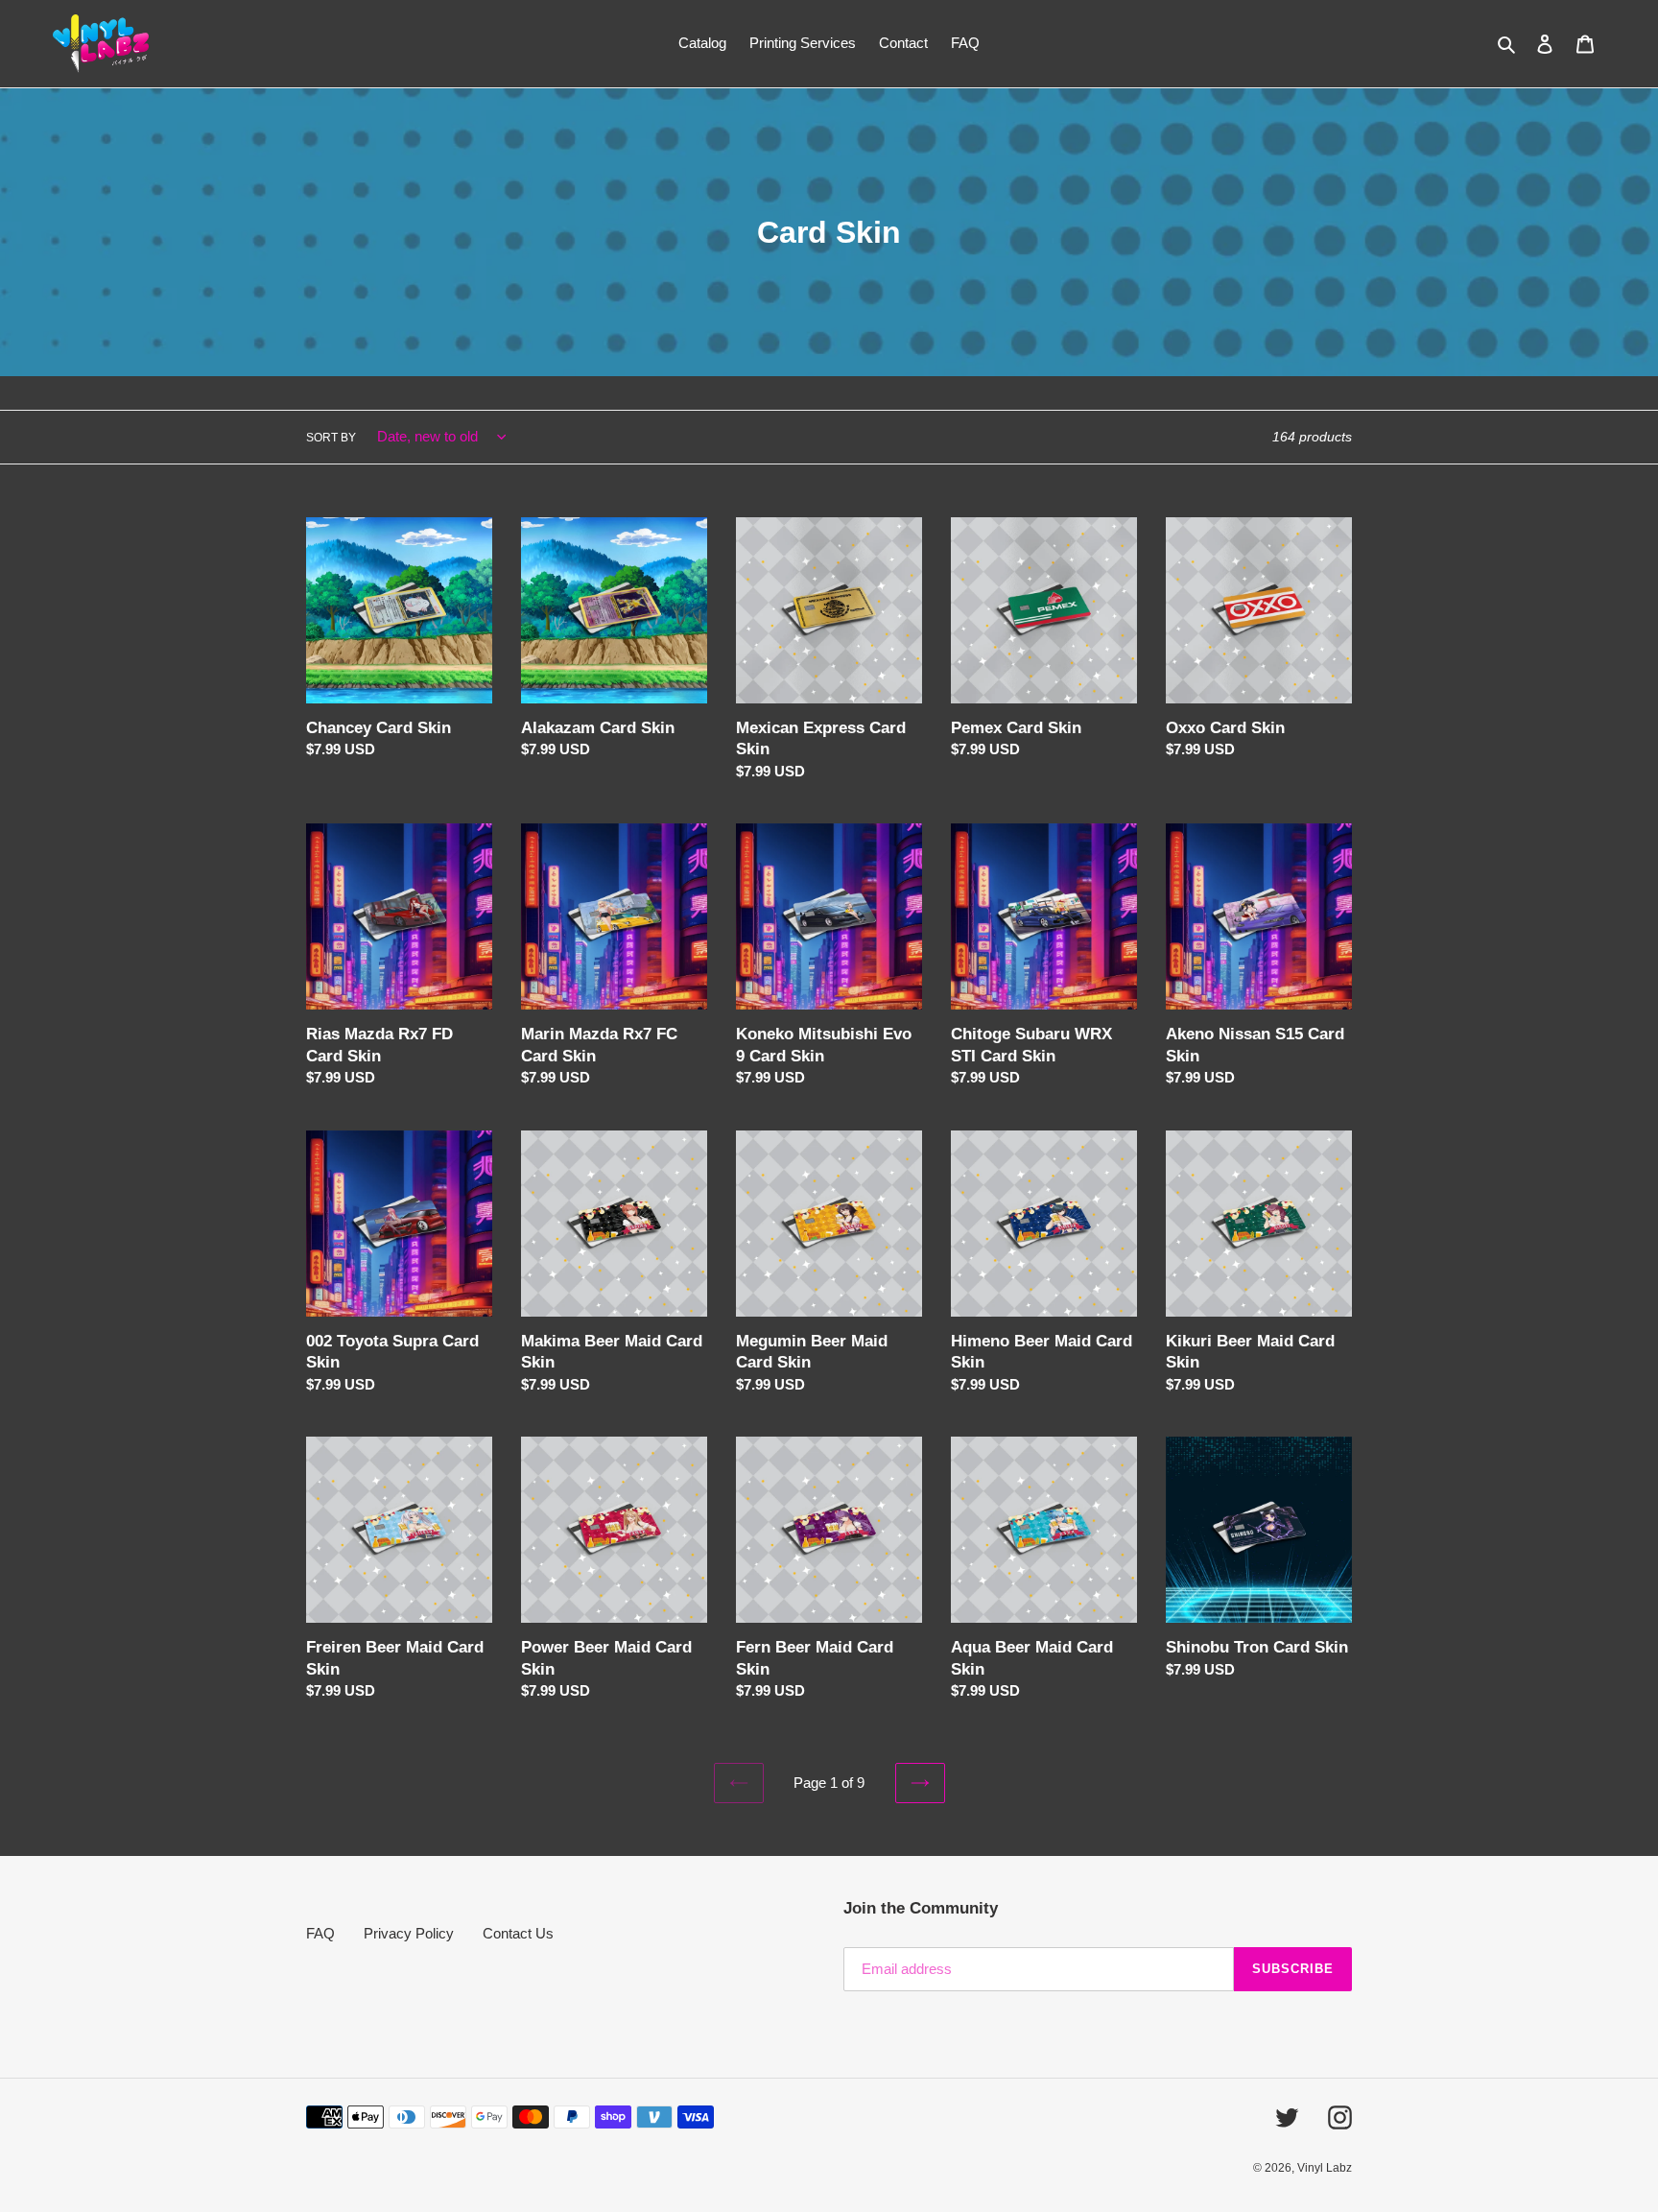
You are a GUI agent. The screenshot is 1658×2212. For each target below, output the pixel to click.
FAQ (320, 1933)
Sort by (331, 438)
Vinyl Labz (1325, 2168)
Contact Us (518, 1933)
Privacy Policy (409, 1933)
